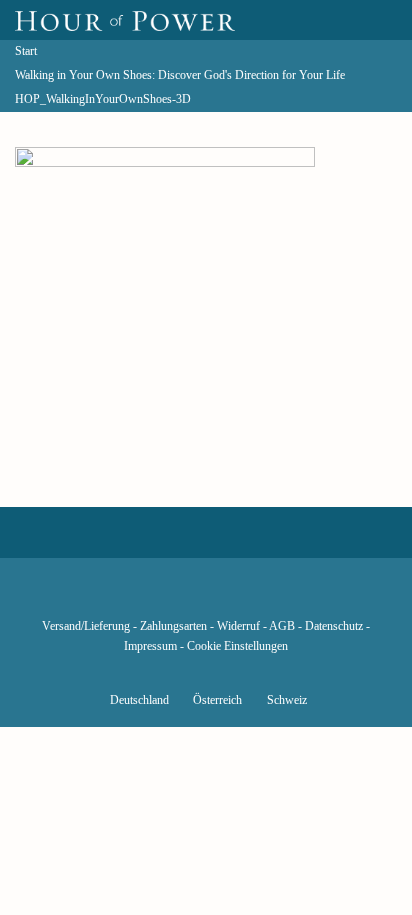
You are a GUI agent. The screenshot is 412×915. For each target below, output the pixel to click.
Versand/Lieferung (86, 626)
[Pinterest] (240, 597)
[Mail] (308, 597)
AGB (282, 626)
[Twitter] (138, 597)
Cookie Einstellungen (237, 646)
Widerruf (238, 626)
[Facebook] (104, 597)
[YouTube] (172, 597)
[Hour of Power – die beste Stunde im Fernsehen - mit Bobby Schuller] (125, 20)
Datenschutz (334, 626)
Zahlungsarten (173, 626)
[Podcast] (274, 597)
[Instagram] (206, 597)
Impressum (150, 646)
